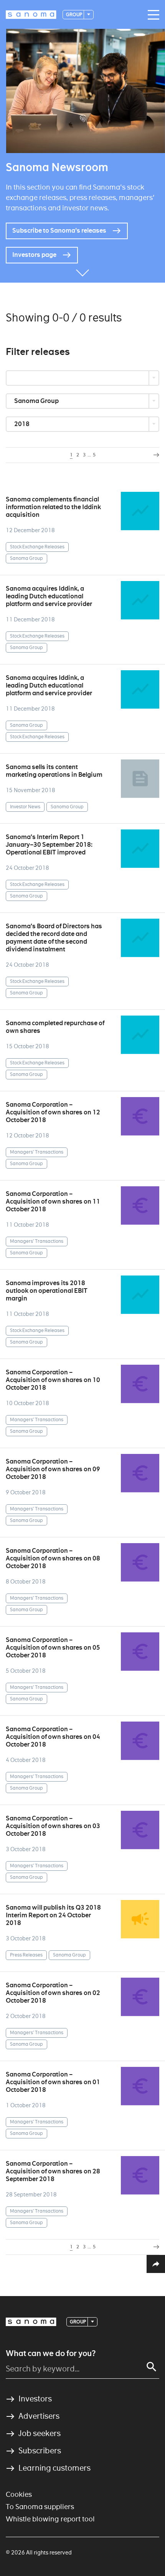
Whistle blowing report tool (50, 2519)
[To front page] (31, 15)
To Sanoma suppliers (40, 2507)
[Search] (152, 2367)
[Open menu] (152, 15)
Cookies (19, 2494)
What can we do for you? (51, 2353)
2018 (22, 424)
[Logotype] (31, 2322)
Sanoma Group (37, 401)
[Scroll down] (82, 271)
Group (74, 14)
